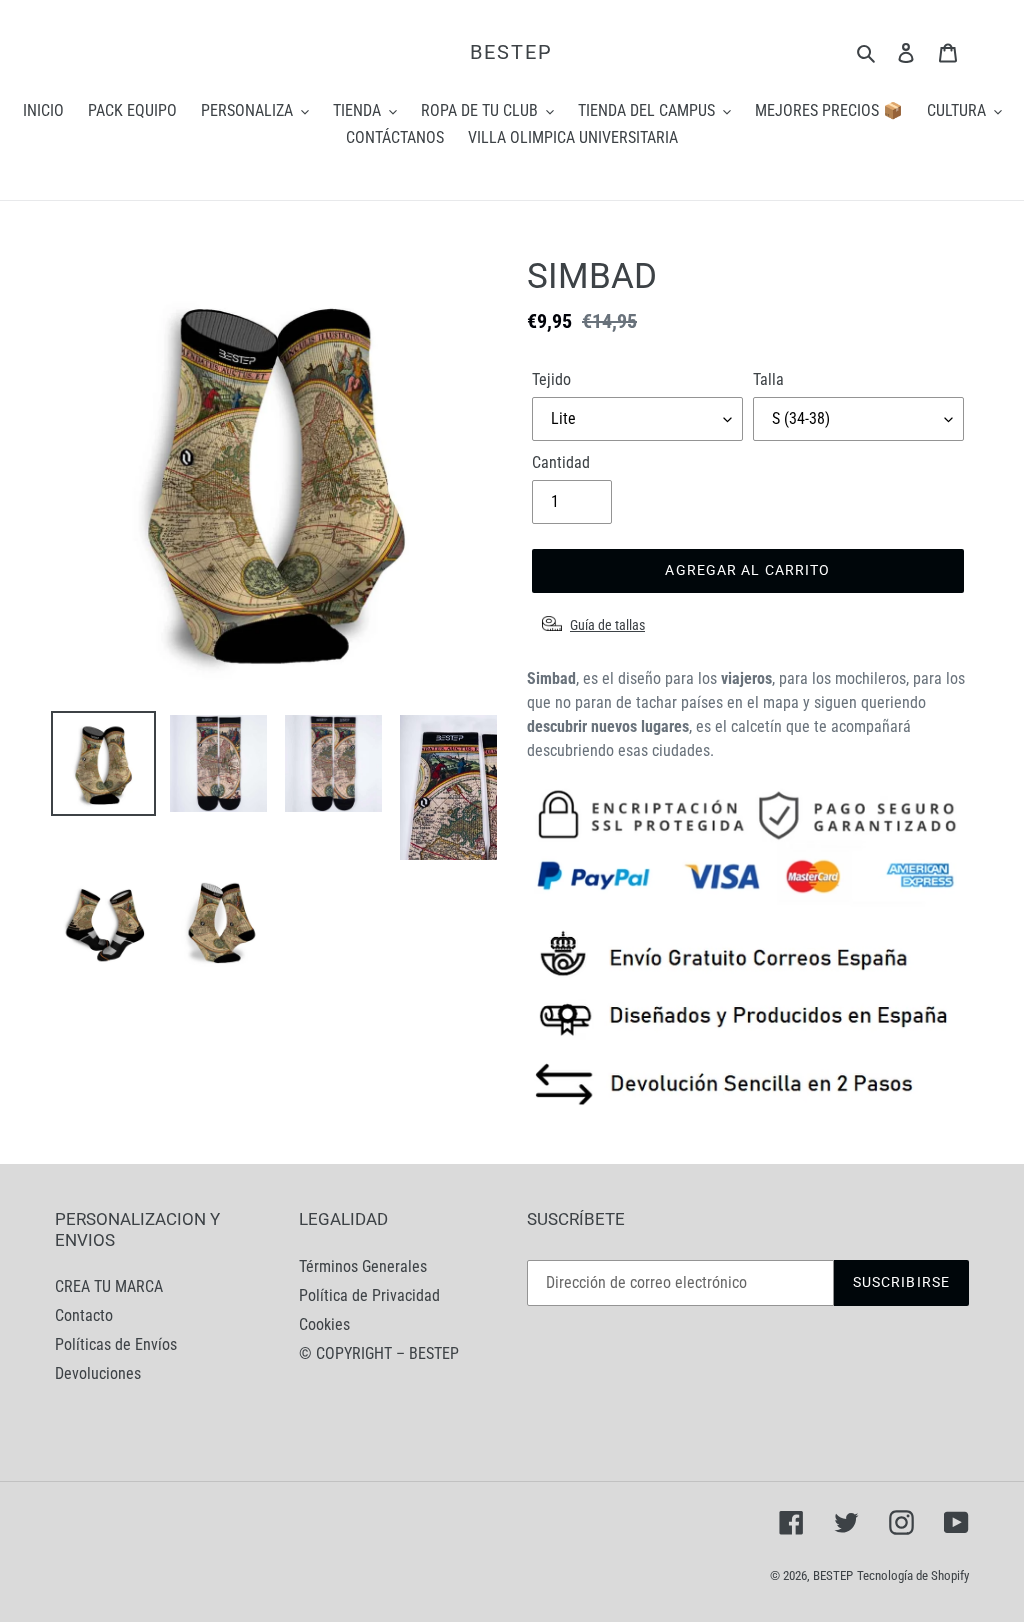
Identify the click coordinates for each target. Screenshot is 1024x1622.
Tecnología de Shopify (913, 1575)
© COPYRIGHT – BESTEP (379, 1353)
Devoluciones (98, 1373)
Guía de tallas (607, 625)
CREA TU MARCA (109, 1286)
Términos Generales (363, 1266)
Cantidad (561, 462)
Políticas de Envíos (116, 1344)
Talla (768, 379)
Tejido (551, 379)
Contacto (84, 1315)
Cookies (324, 1324)
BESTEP (511, 52)
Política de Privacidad (369, 1295)
